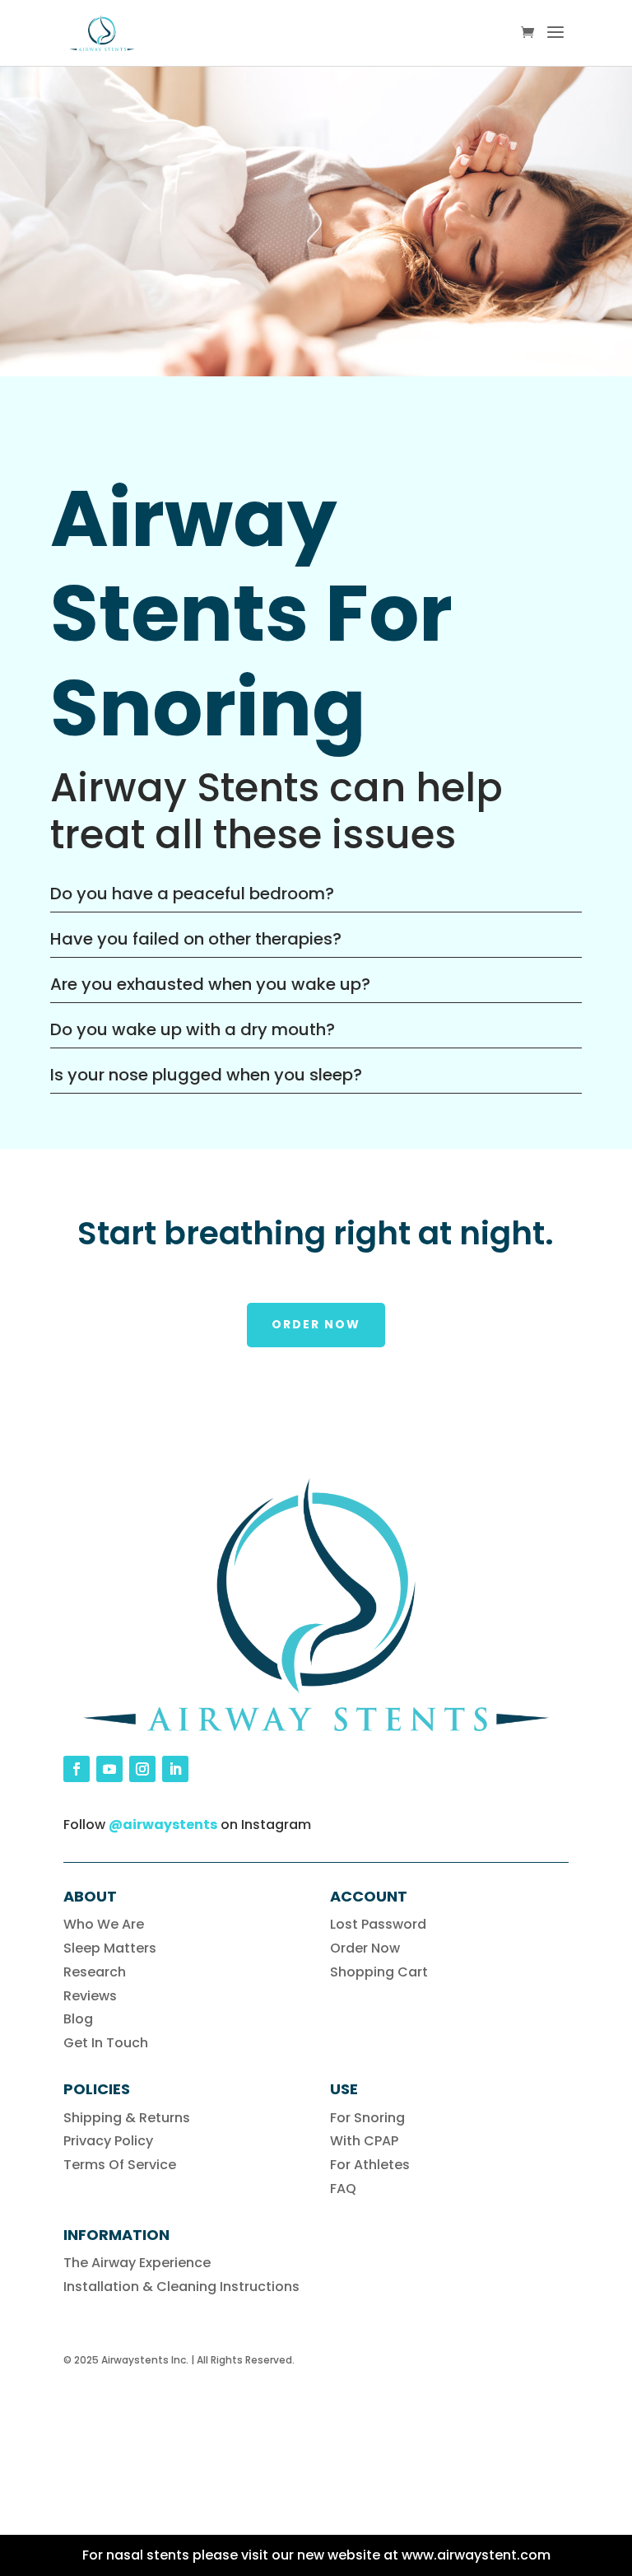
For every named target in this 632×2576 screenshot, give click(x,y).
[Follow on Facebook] (77, 1769)
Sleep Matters (110, 1948)
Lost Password (378, 1924)
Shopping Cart (379, 1972)
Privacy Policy (108, 2141)
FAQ (343, 2189)
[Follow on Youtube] (109, 1769)
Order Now (365, 1948)
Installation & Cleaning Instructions (181, 2287)
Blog (78, 2019)
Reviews (90, 1996)
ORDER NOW (316, 1324)
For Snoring (367, 2118)
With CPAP (364, 2141)
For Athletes (370, 2165)
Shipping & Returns (127, 2118)
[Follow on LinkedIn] (175, 1769)
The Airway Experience (137, 2263)
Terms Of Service (120, 2165)
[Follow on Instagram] (142, 1769)
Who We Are (104, 1924)
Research (95, 1972)
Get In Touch (106, 2043)
